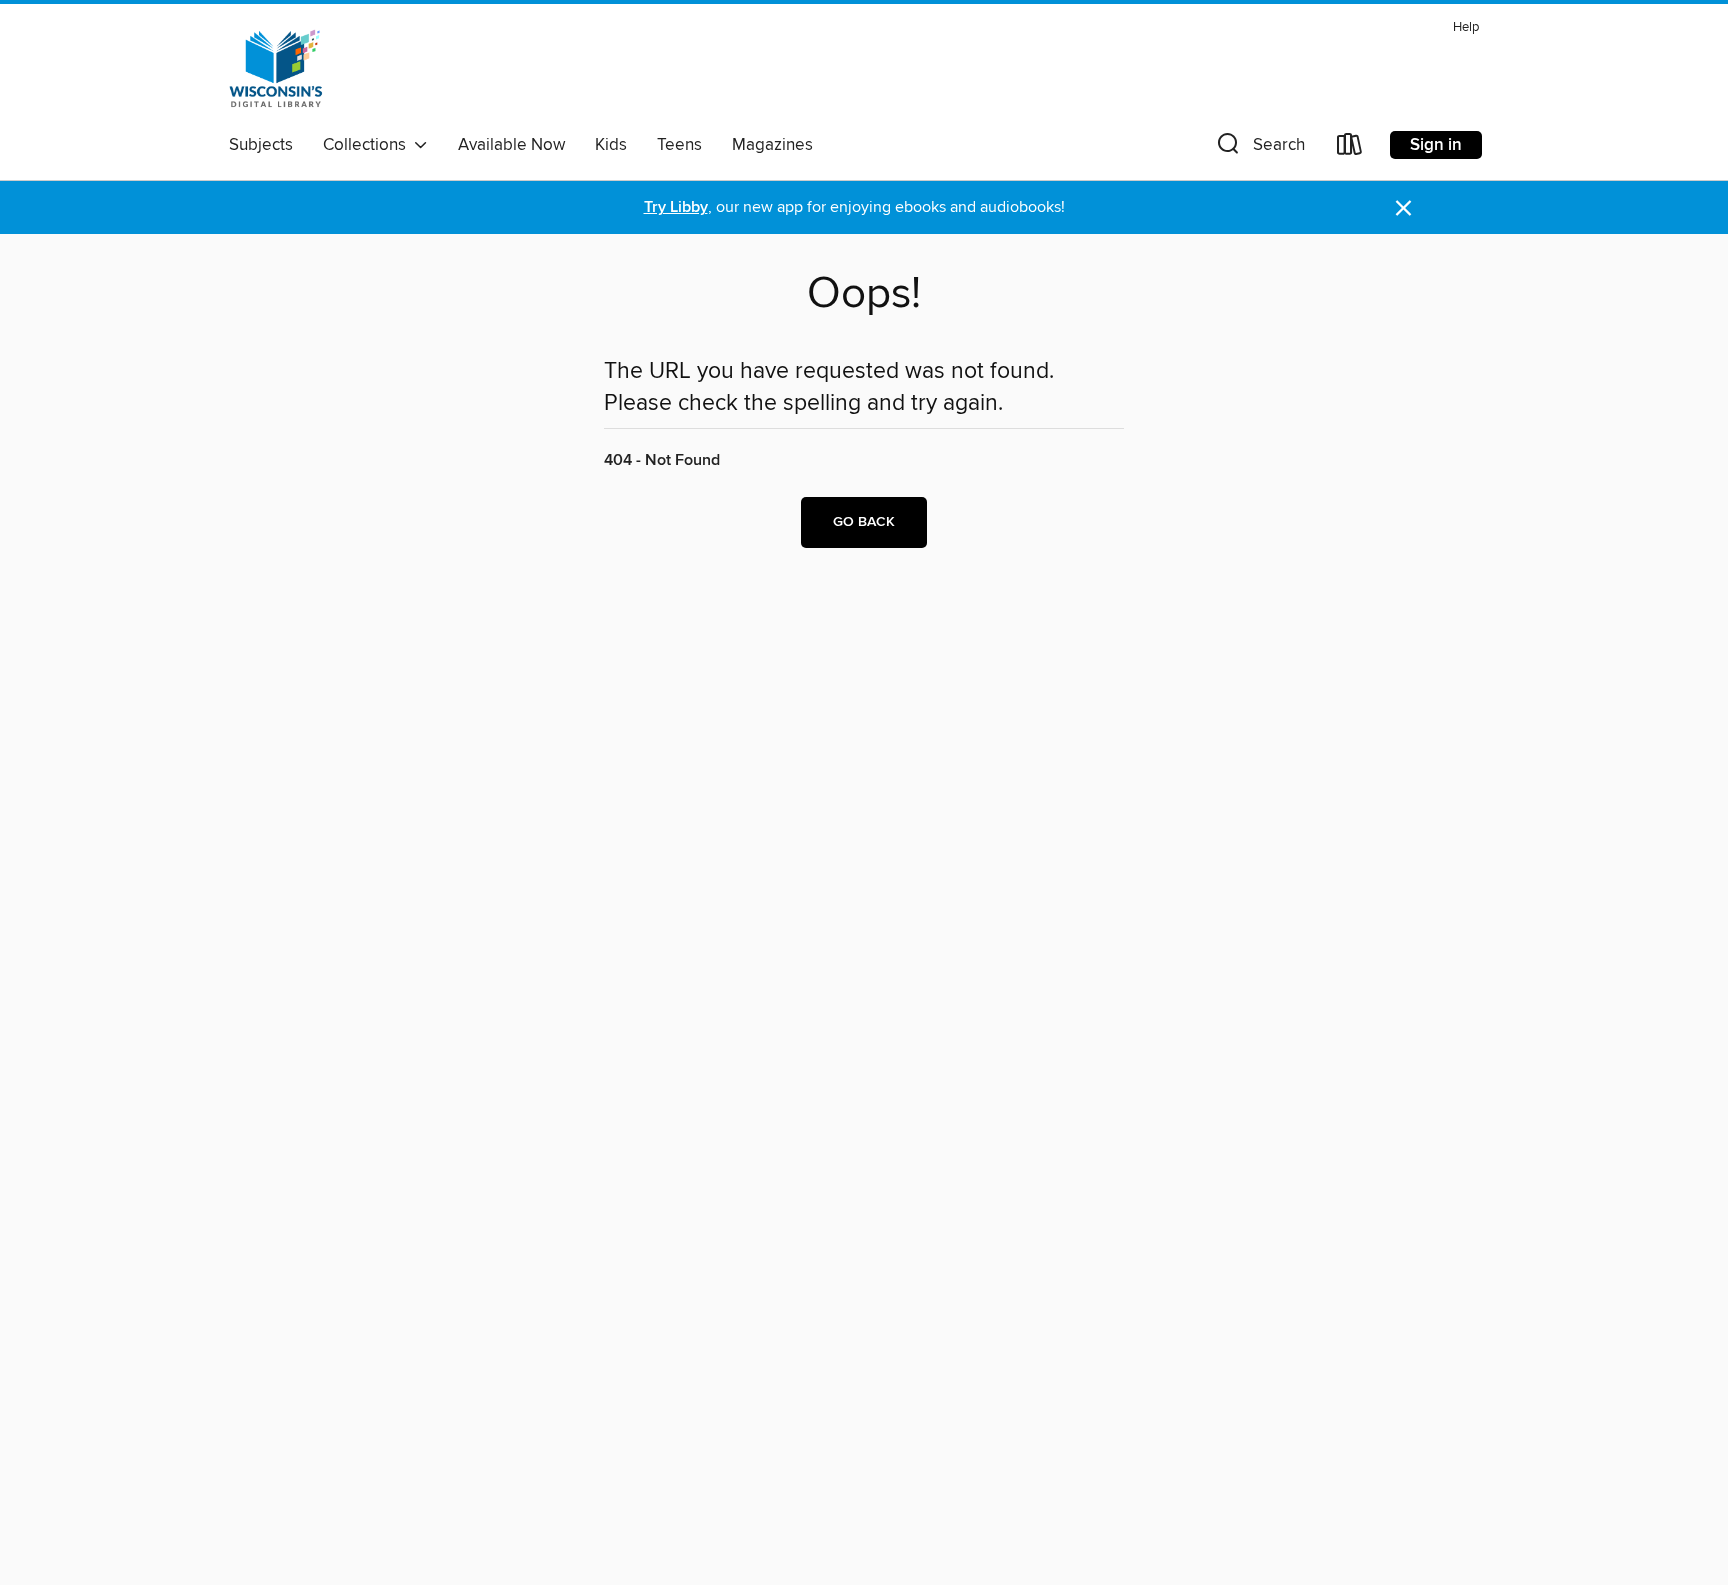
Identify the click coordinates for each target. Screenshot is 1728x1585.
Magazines (772, 145)
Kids (611, 145)
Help (1466, 27)
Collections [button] (368, 145)
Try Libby (676, 207)
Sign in (1436, 145)
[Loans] (1350, 148)
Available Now (511, 145)
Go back (864, 522)
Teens (679, 145)
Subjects (261, 145)
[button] (1259, 148)
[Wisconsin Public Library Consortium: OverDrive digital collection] (276, 69)
